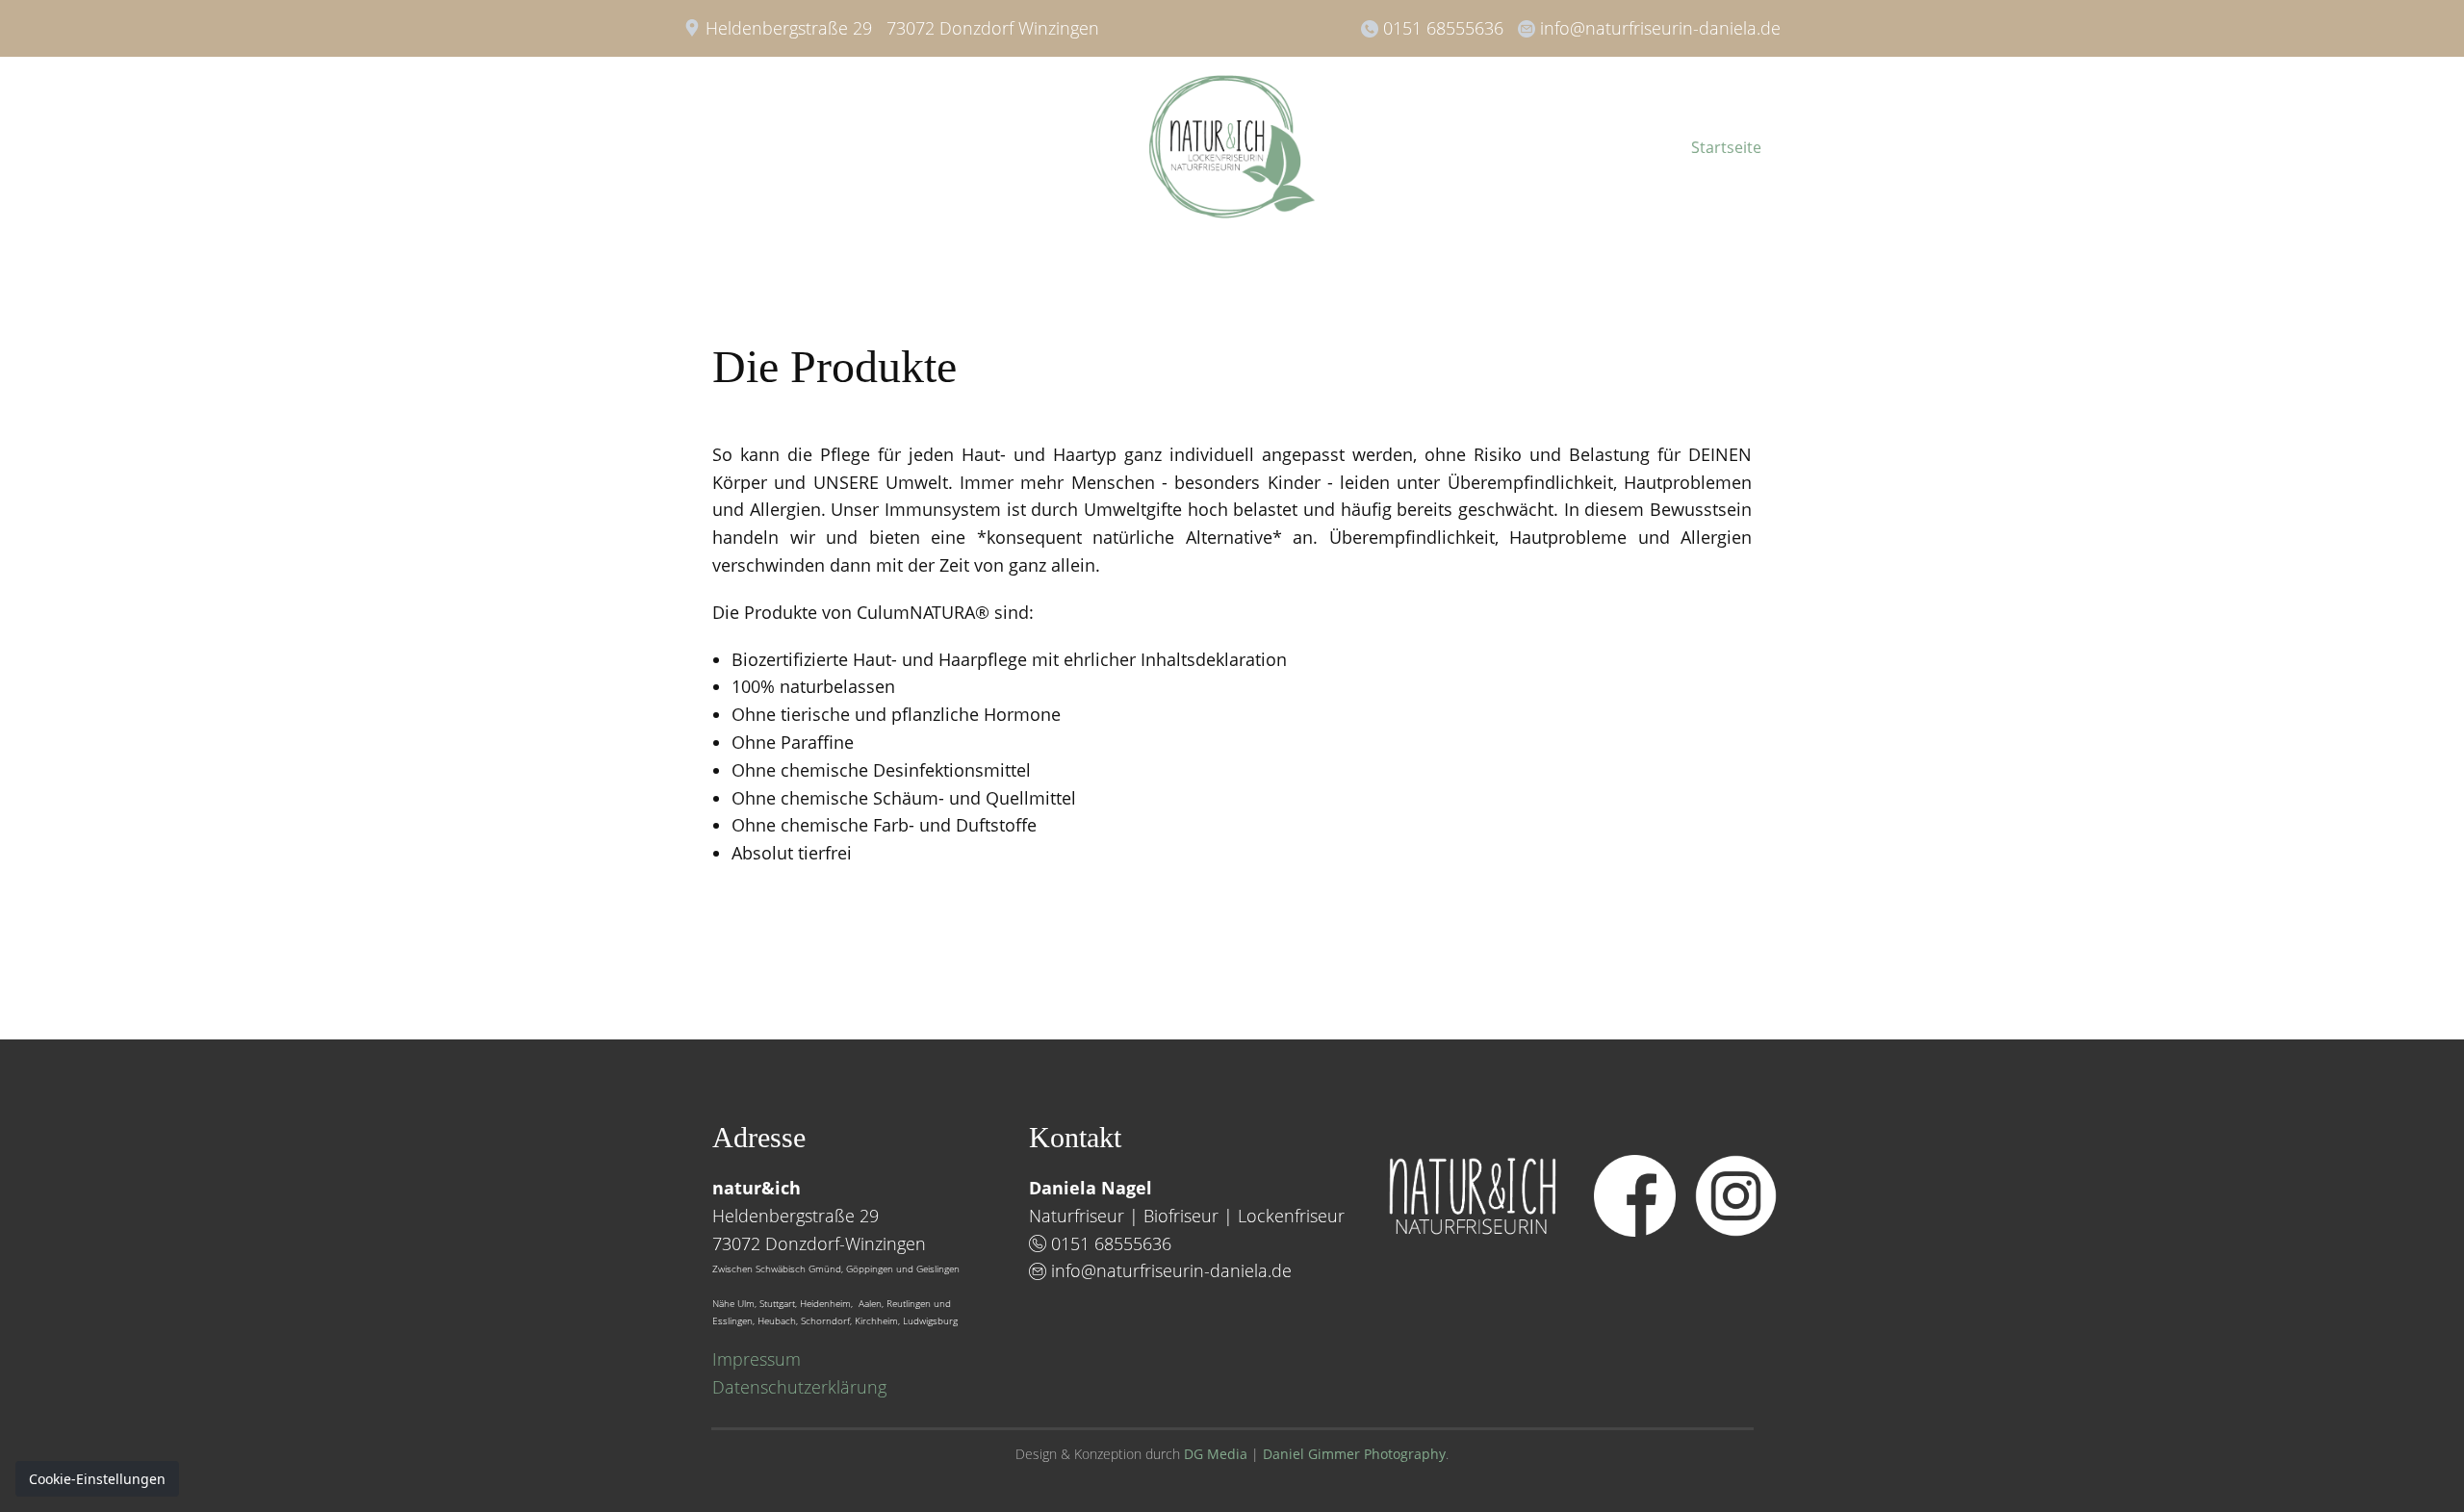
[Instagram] (1736, 1196)
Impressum (757, 1359)
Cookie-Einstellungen (97, 1479)
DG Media (1216, 1454)
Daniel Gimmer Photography (1354, 1454)
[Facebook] (1635, 1196)
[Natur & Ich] (1232, 147)
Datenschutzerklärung (799, 1387)
